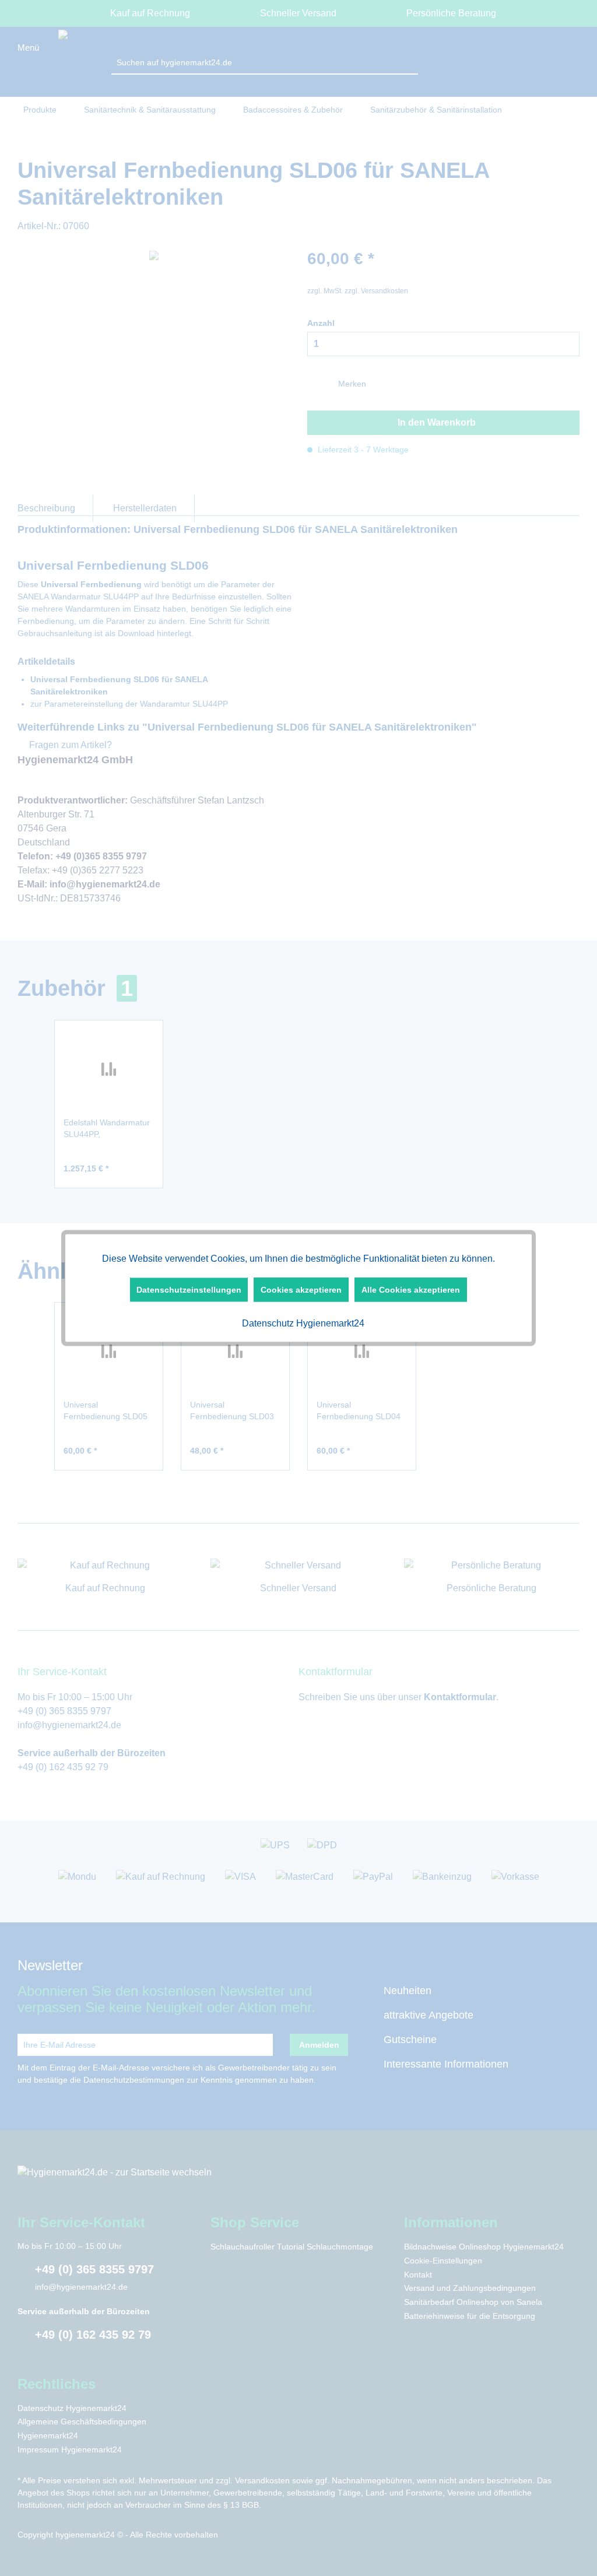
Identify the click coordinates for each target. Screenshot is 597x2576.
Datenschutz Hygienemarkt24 (302, 1323)
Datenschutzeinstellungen (189, 1290)
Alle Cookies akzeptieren (411, 1290)
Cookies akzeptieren (301, 1290)
